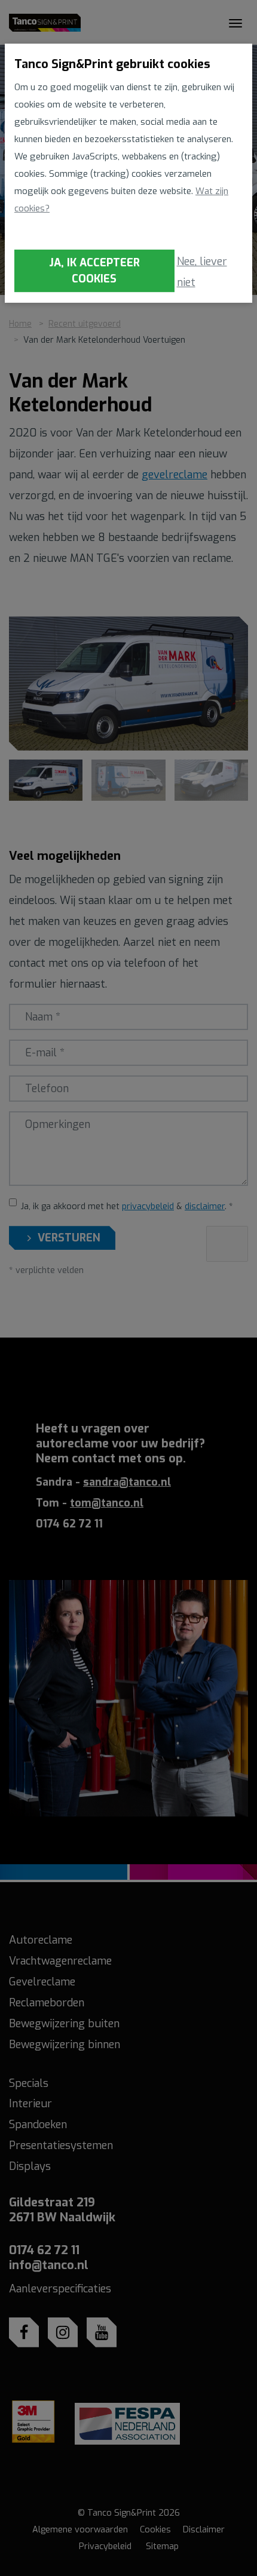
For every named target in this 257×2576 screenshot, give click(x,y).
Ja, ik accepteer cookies (94, 271)
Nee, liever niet (202, 272)
